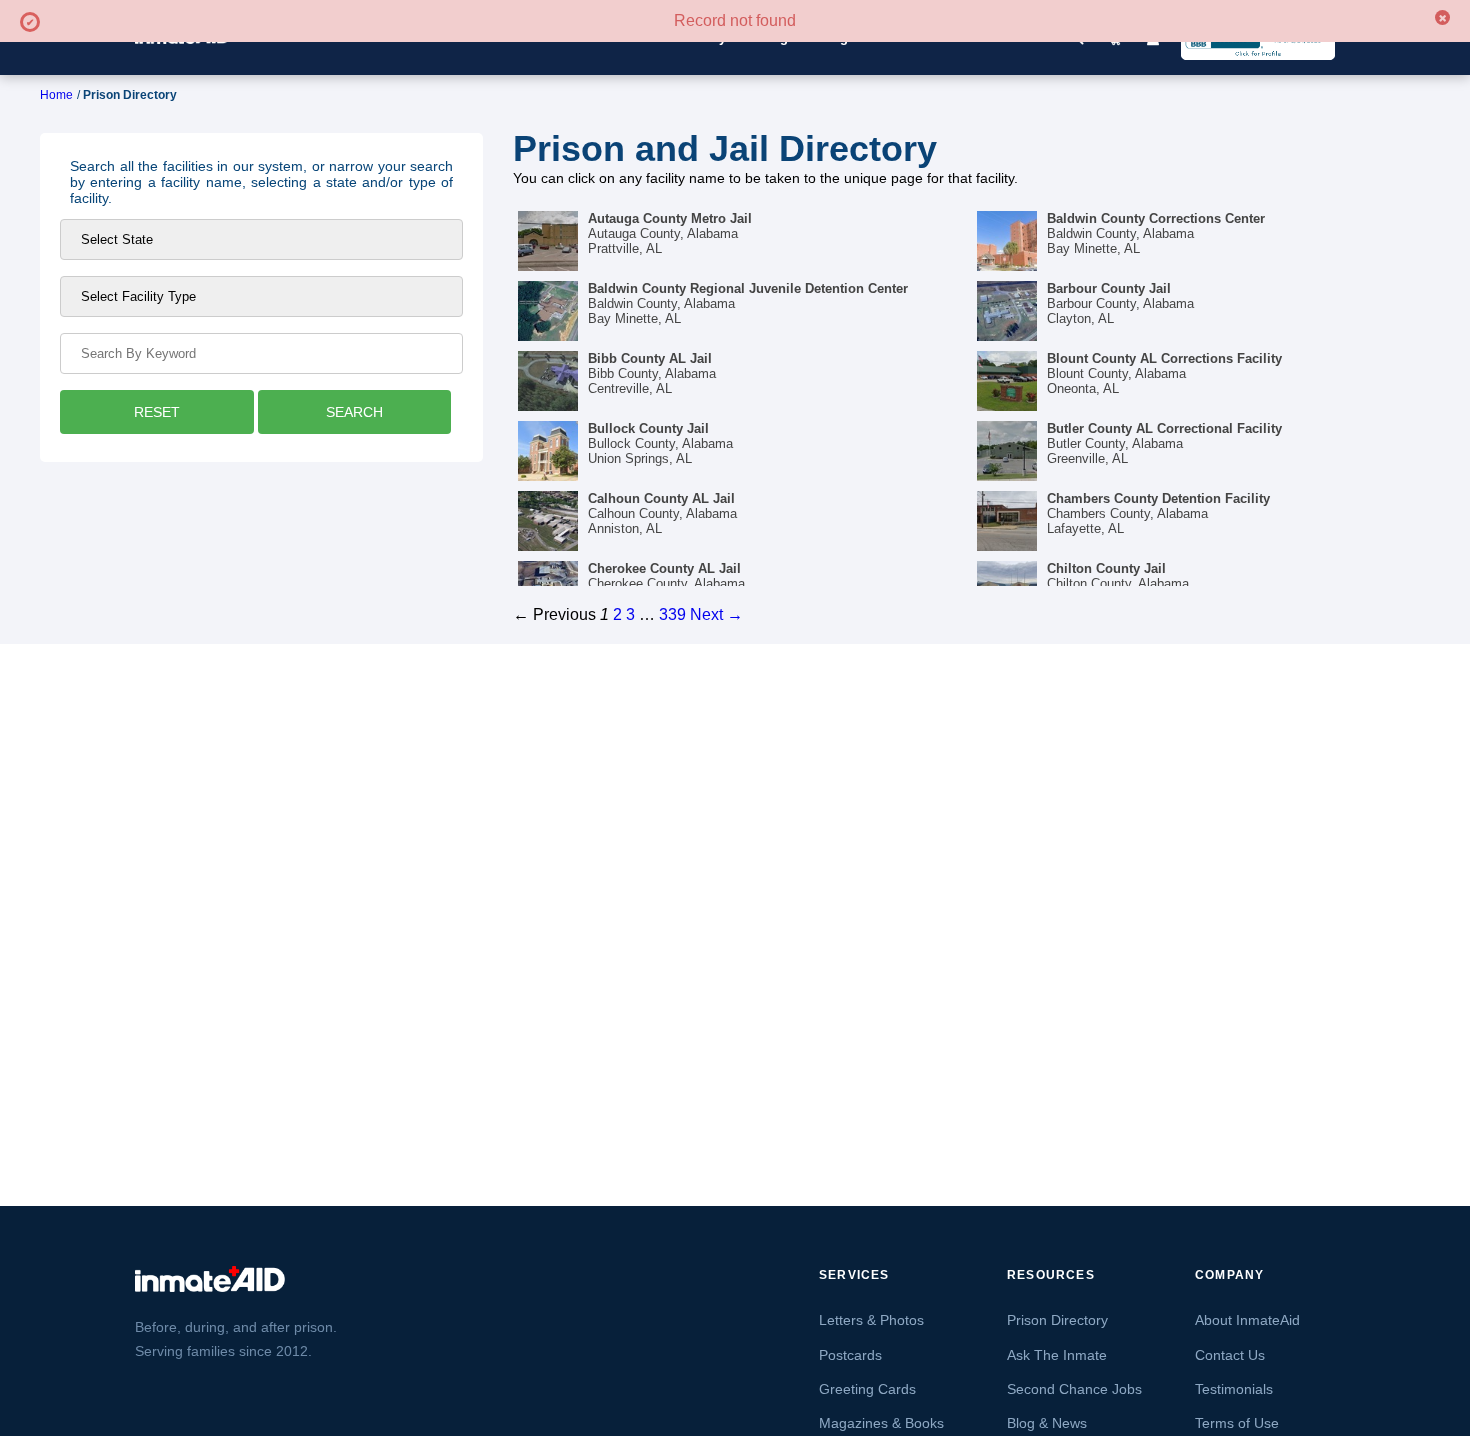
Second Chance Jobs (1074, 1389)
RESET (157, 412)
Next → (716, 614)
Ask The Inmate (1057, 1355)
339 (672, 614)
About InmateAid (1247, 1320)
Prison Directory (1057, 1320)
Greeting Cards (867, 1389)
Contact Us (1230, 1355)
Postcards (850, 1355)
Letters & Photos (871, 1320)
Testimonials (1234, 1389)
